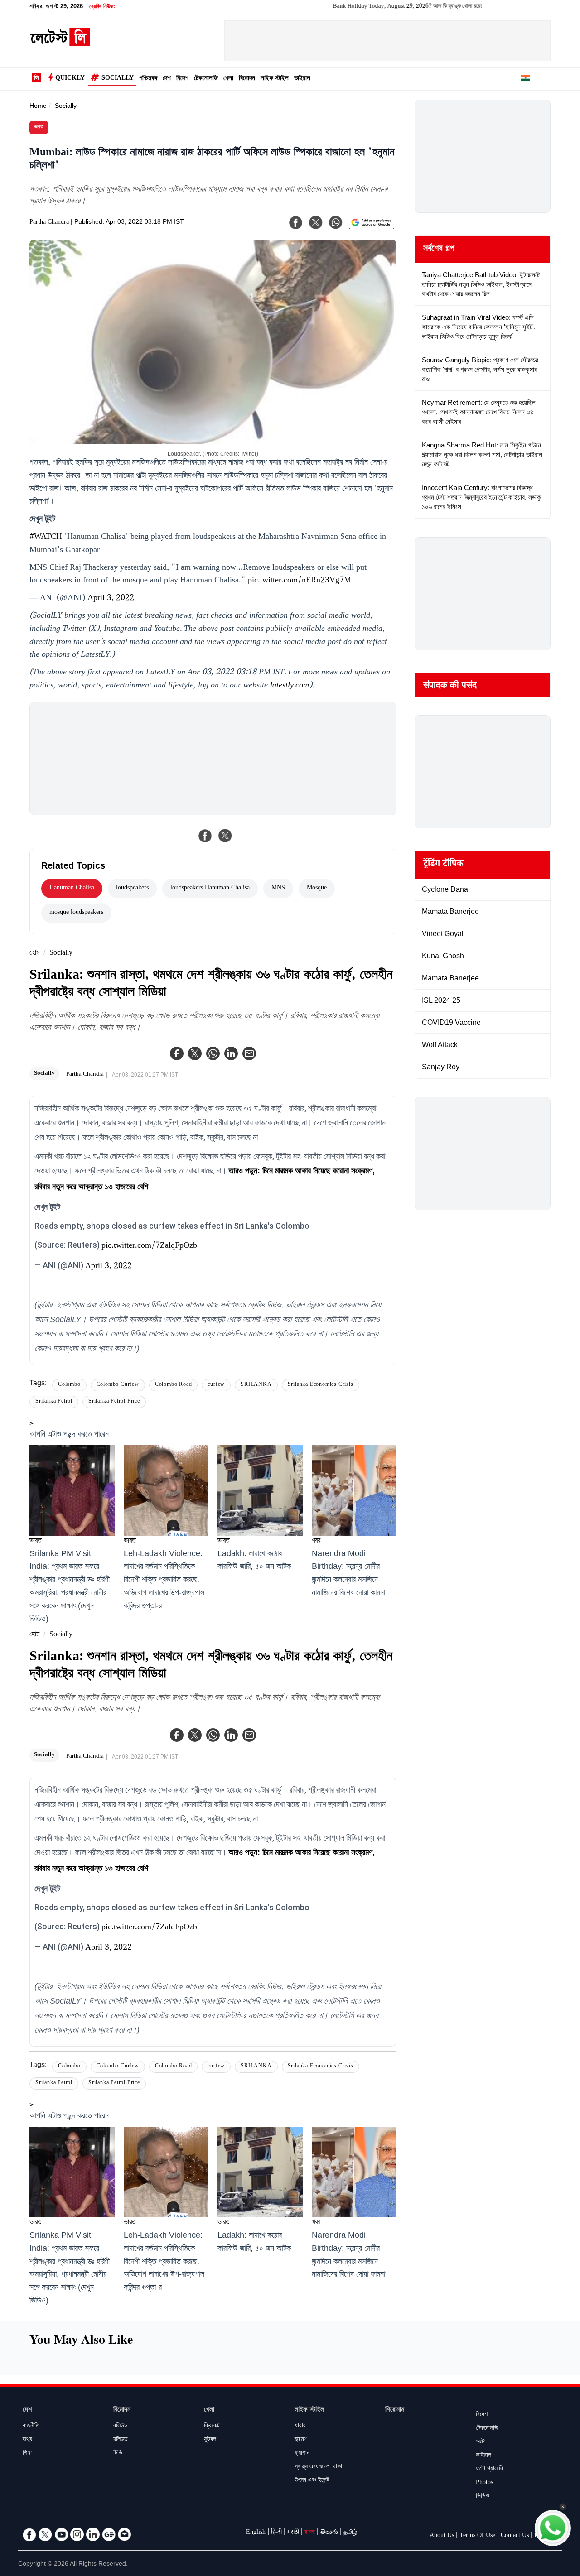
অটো (481, 2442)
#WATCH (46, 538)
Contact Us (515, 2536)
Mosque (317, 889)
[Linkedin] (231, 1053)
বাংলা (310, 2533)
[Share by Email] (249, 1053)
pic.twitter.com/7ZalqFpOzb (149, 1246)
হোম (34, 954)
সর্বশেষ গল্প (439, 250)
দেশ (167, 79)
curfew (216, 1385)
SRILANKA (256, 1385)
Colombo (69, 1385)
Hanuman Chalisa (72, 889)
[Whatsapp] (213, 1053)
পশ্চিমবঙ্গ (148, 79)
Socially (118, 79)
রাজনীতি (31, 2427)
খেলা (228, 79)
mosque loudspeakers (76, 913)
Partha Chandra (49, 223)
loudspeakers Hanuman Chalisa (210, 889)
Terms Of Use (477, 2536)
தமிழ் (350, 2533)
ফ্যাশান (302, 2454)
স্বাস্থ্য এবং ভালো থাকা (318, 2467)
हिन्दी (276, 2533)
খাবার (300, 2427)
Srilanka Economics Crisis (321, 1385)
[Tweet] (225, 836)
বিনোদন (247, 79)
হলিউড (121, 2440)
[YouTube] (61, 2534)
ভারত (39, 127)
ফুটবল (210, 2440)
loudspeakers (132, 889)
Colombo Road (174, 1385)
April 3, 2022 (111, 599)
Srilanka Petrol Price (114, 1402)
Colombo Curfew (118, 1385)
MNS (278, 889)
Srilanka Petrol (54, 1402)
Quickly (70, 79)
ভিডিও (483, 2497)
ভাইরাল (302, 79)
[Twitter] (195, 1053)
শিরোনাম (395, 2410)
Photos (484, 2483)
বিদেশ (182, 79)
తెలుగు (329, 2533)
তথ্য (27, 2440)
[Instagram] (77, 2534)
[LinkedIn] (93, 2534)
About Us (442, 2536)
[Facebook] (177, 1053)
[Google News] (109, 2534)
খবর (316, 1541)
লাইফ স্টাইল (275, 79)
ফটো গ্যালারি (489, 2470)
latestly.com (290, 686)
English (256, 2533)
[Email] (125, 2534)
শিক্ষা (28, 2454)
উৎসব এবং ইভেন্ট (312, 2481)
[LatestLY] (60, 43)
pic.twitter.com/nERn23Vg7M (300, 581)
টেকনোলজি (206, 79)
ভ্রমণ (300, 2440)
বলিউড (121, 2427)
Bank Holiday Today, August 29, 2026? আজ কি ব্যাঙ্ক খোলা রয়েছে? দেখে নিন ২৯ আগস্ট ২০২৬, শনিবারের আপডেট (410, 7)
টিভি (118, 2454)
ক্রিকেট (212, 2427)
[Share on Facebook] (205, 836)
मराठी (293, 2533)
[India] (526, 79)
